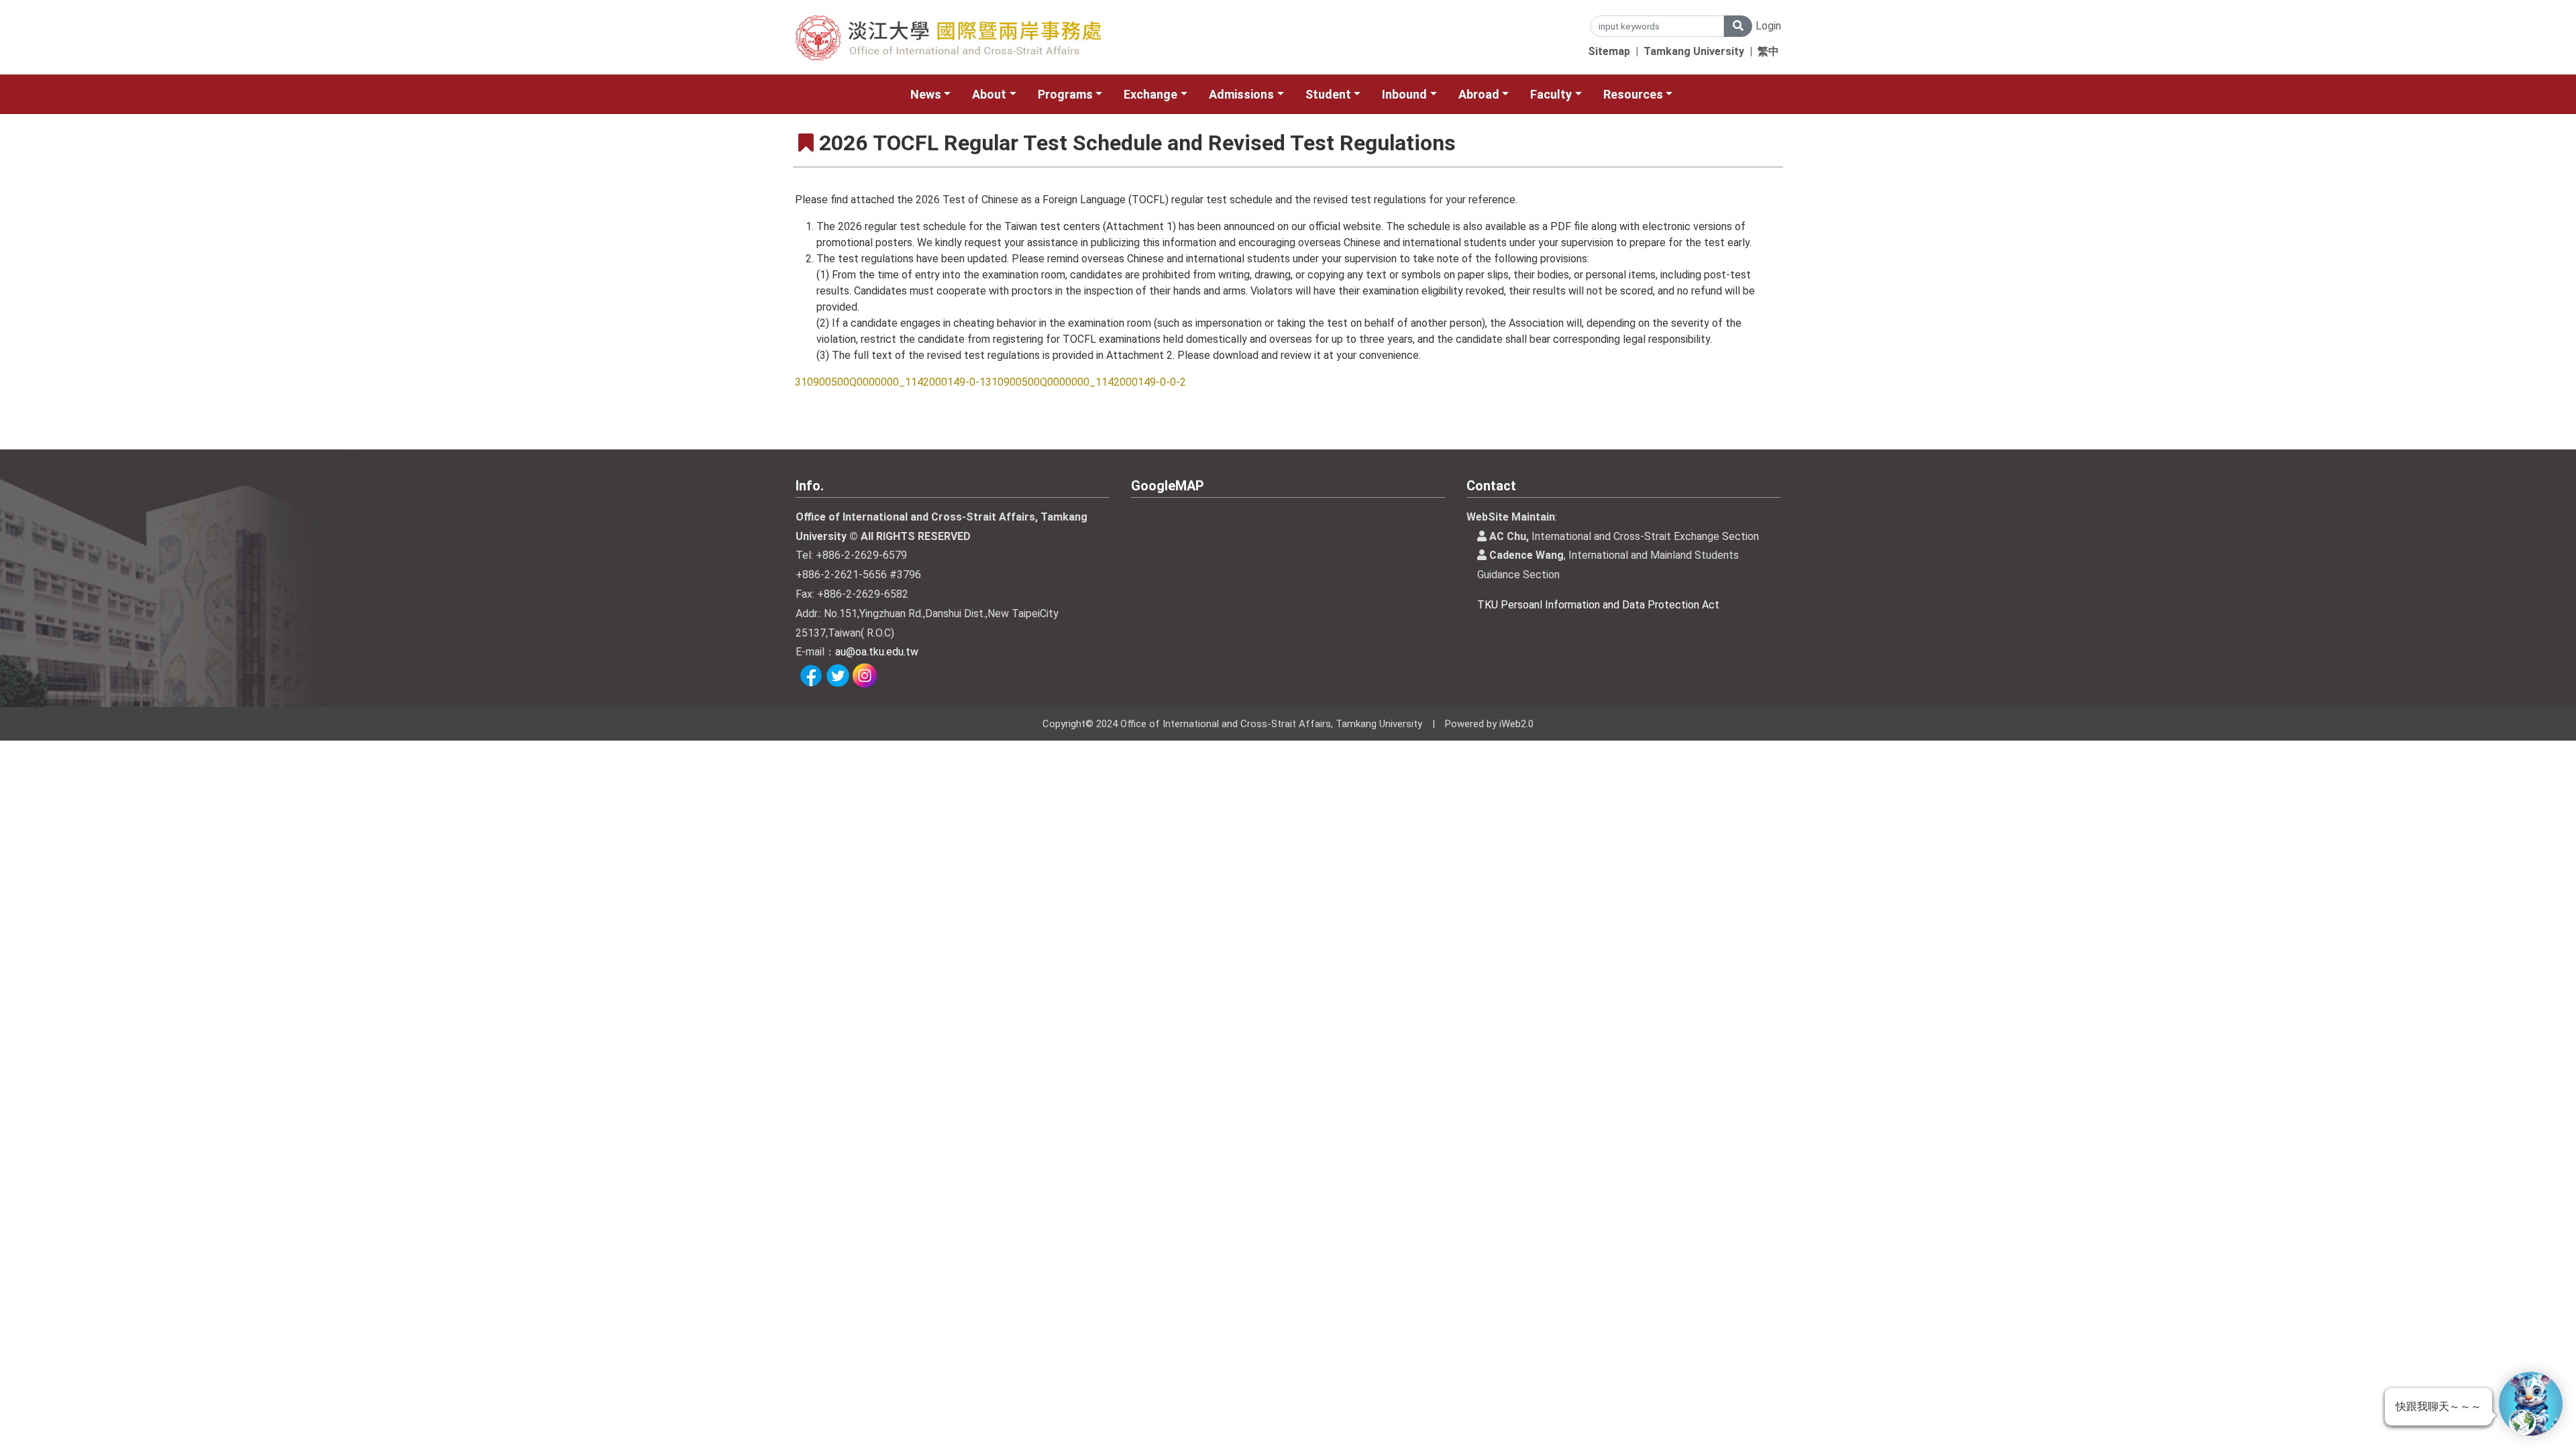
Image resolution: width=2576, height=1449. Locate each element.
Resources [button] (1633, 94)
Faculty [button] (1551, 94)
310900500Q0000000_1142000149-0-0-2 (1086, 382)
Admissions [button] (1241, 94)
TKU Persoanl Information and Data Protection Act (1598, 605)
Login (1768, 26)
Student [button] (1328, 94)
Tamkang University (1694, 51)
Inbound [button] (1404, 94)
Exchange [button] (1150, 94)
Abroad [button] (1479, 94)
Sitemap (1609, 51)
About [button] (989, 94)
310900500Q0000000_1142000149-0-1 (890, 382)
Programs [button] (1065, 94)
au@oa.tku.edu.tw (877, 652)
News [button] (926, 94)
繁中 (1768, 51)
